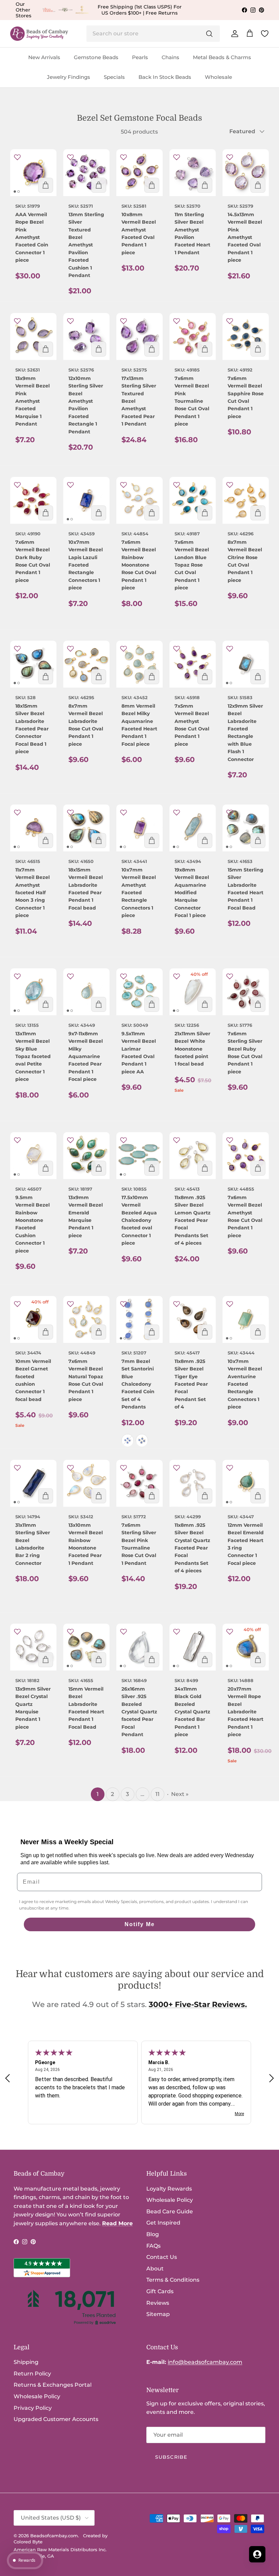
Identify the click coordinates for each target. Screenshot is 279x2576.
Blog (153, 2234)
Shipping (26, 2362)
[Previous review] (7, 2078)
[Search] (209, 34)
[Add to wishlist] (17, 157)
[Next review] (272, 2078)
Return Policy (32, 2374)
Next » (180, 1794)
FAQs (153, 2246)
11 (158, 1794)
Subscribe (171, 2457)
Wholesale (218, 77)
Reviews (158, 2303)
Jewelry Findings (69, 77)
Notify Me (140, 1924)
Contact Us (162, 2257)
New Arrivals (44, 57)
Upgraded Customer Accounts (56, 2419)
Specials (114, 77)
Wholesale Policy (170, 2200)
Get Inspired (163, 2223)
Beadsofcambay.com (54, 2536)
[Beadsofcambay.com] (39, 34)
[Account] (233, 34)
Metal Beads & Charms (222, 57)
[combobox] (153, 34)
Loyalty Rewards (169, 2189)
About (155, 2269)
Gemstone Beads (96, 57)
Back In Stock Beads (165, 77)
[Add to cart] (46, 185)
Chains (170, 57)
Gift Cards (160, 2291)
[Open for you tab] (257, 2554)
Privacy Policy (33, 2408)
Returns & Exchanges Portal (53, 2385)
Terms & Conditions (173, 2280)
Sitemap (158, 2314)
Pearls (140, 57)
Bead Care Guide (170, 2211)
